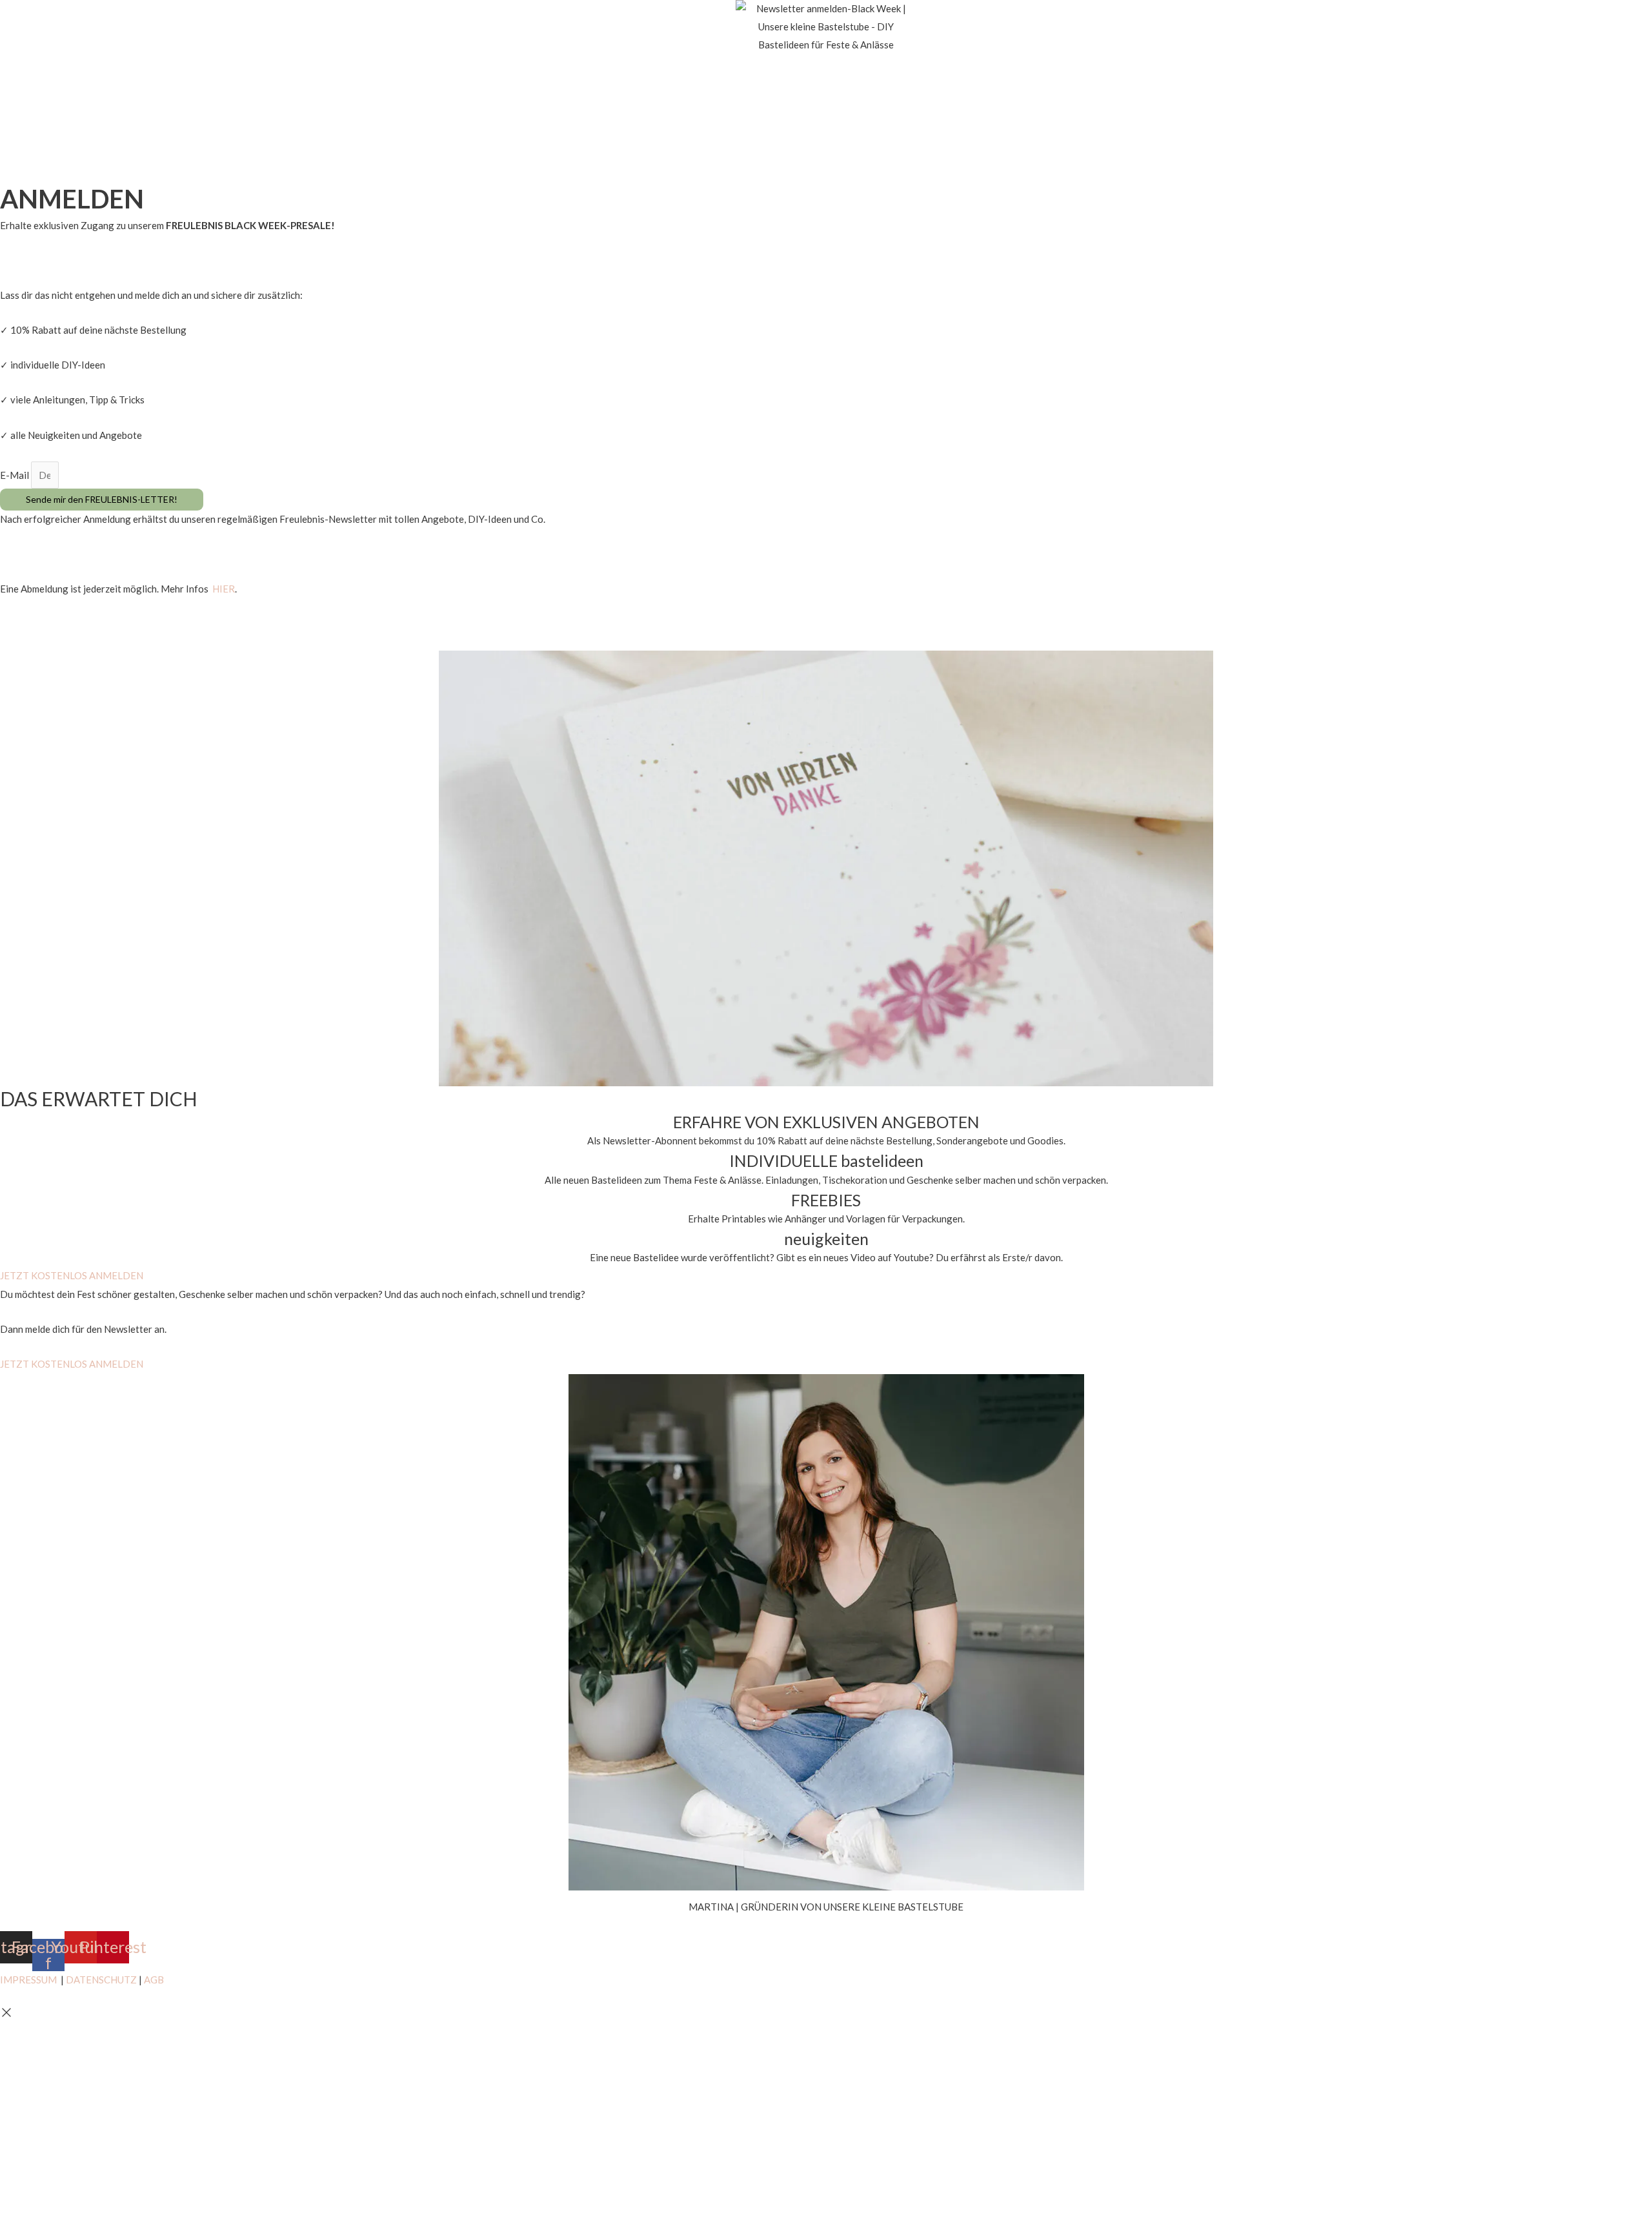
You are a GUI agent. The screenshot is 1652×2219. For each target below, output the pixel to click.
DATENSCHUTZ (101, 1980)
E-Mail (15, 475)
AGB (154, 1980)
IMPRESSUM (28, 1980)
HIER (224, 589)
